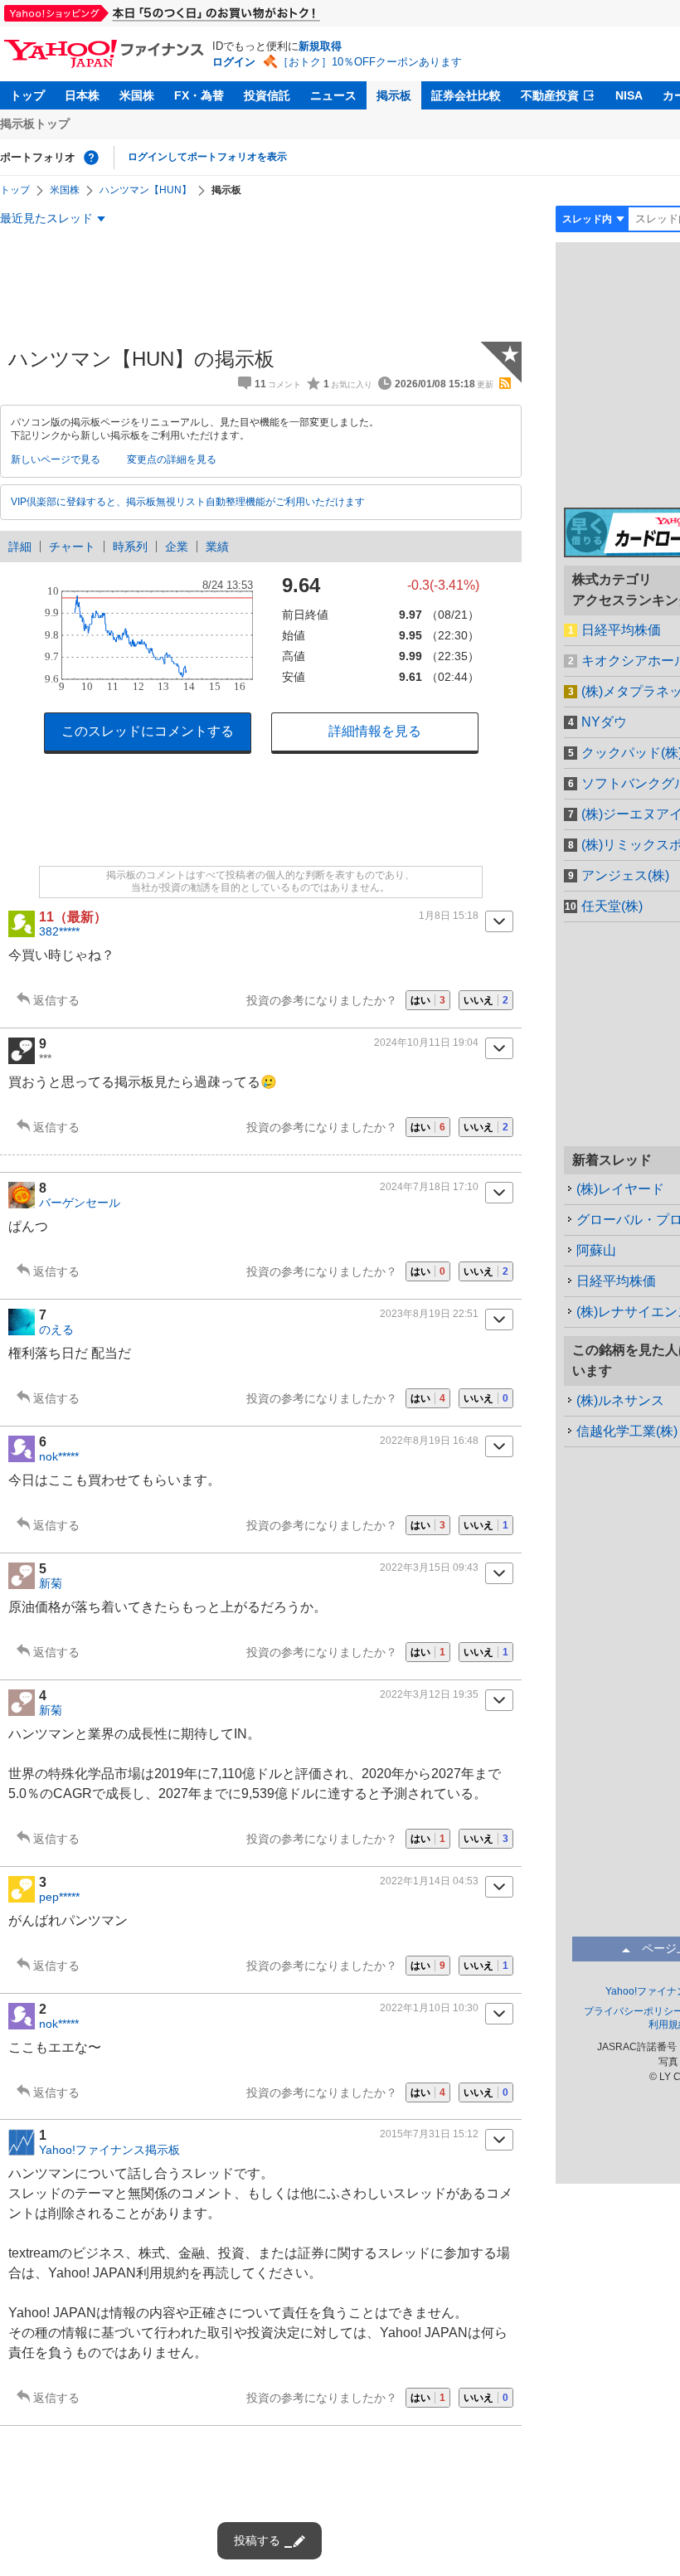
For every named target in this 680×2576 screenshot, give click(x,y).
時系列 (130, 547)
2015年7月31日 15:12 (429, 2134)
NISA (629, 95)
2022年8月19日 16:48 (429, 1441)
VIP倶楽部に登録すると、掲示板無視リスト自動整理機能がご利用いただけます (188, 502)
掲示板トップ (35, 124)
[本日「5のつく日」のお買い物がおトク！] (199, 13)
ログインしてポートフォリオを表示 (207, 157)
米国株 (137, 95)
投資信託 (267, 95)
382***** (59, 931)
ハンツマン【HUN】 (146, 190)
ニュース (333, 95)
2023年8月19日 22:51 (429, 1314)
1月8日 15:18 (449, 916)
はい (428, 1000)
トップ (27, 95)
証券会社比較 (466, 95)
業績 (217, 547)
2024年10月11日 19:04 (426, 1043)
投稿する (257, 2540)
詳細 (20, 547)
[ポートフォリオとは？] (91, 158)
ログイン (234, 62)
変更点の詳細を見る (172, 459)
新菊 (51, 1583)
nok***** (59, 1456)
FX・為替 (199, 95)
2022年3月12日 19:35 (429, 1694)
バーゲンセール (80, 1203)
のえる (56, 1329)
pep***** (59, 1897)
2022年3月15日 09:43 (429, 1567)
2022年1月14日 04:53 (429, 1881)
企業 (177, 547)
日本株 (82, 95)
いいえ (486, 1000)
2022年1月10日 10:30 (429, 2008)
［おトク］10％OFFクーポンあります (370, 62)
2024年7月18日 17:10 (429, 1187)
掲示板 (394, 95)
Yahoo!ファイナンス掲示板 (109, 2150)
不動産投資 (550, 95)
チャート (72, 547)
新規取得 (320, 46)
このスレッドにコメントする (148, 731)
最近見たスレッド (46, 218)
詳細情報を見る (375, 731)
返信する (56, 1000)
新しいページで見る (56, 459)
